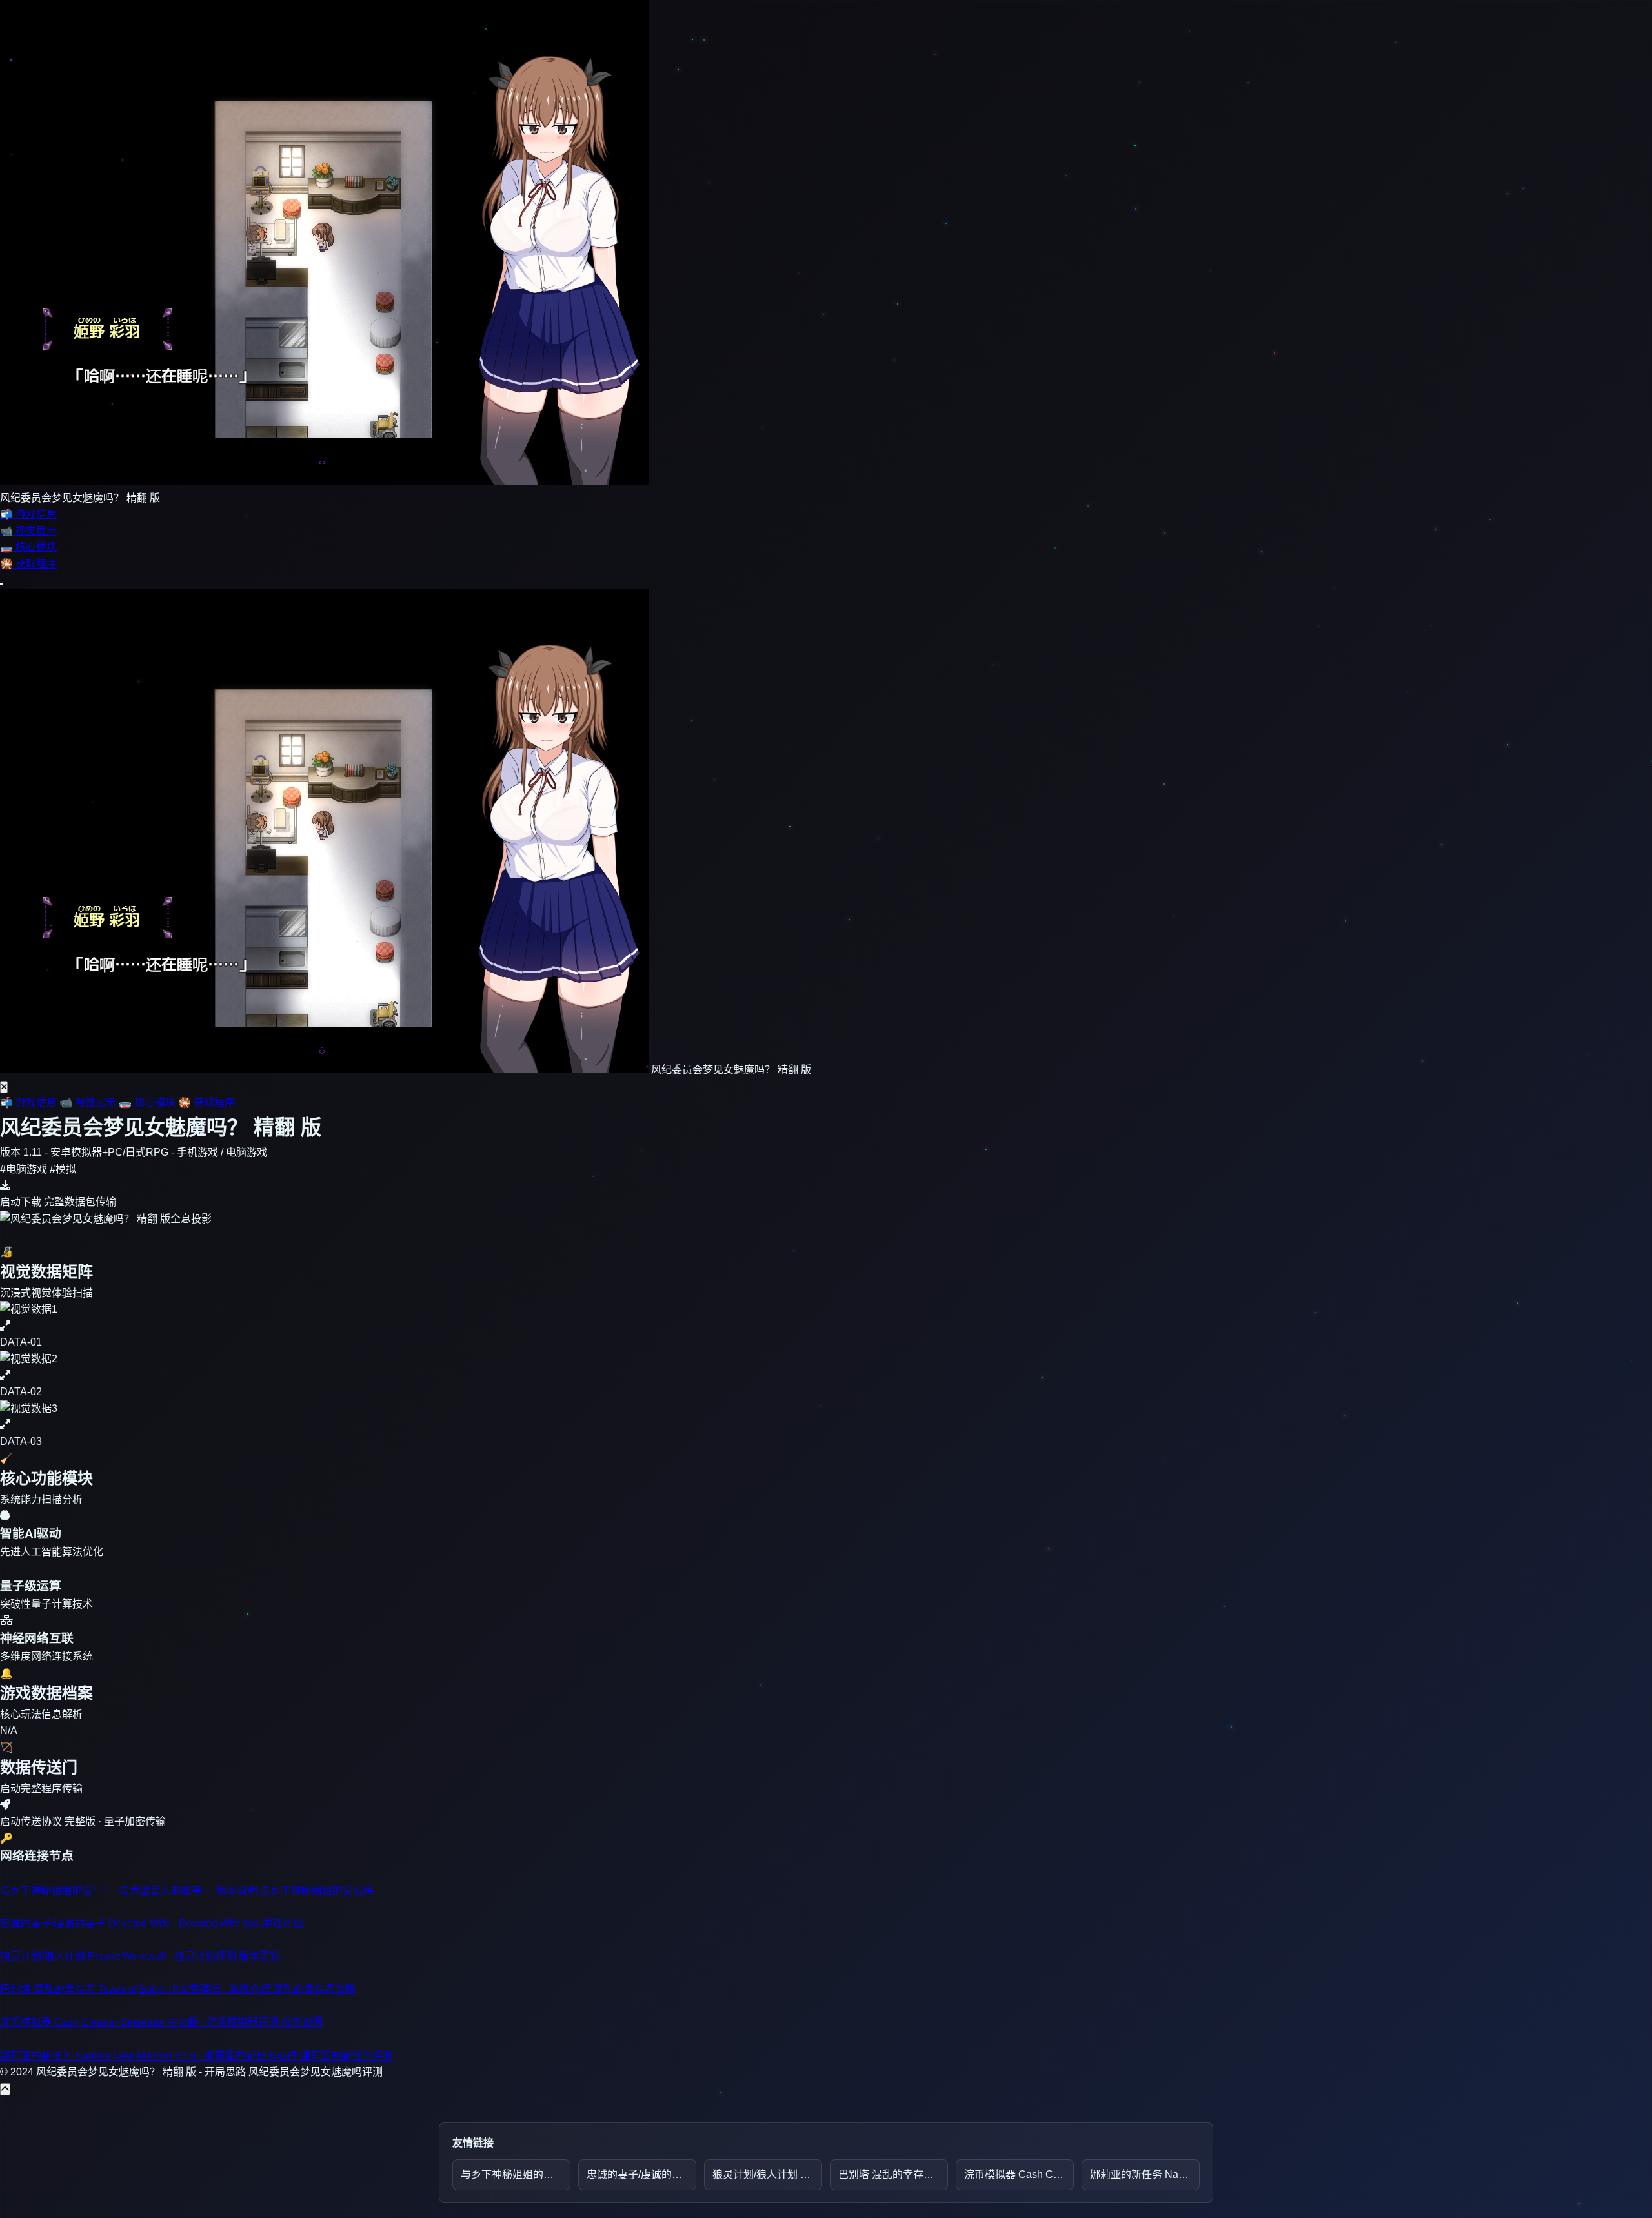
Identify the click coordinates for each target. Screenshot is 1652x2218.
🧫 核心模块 (147, 1103)
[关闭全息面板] (4, 1087)
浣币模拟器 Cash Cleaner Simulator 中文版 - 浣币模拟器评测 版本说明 (1019, 2174)
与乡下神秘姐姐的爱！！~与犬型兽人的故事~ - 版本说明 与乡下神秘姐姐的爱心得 (516, 2174)
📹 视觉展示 (88, 1103)
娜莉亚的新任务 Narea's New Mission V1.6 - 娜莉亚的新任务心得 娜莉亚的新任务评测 (1145, 2174)
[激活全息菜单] (1, 584)
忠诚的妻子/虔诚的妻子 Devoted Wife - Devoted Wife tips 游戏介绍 (641, 2174)
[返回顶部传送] (5, 2089)
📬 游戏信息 (28, 1103)
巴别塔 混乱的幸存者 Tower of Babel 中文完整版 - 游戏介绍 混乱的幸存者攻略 (893, 2174)
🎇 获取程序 (206, 1103)
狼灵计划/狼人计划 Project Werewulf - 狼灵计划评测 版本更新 (767, 2174)
